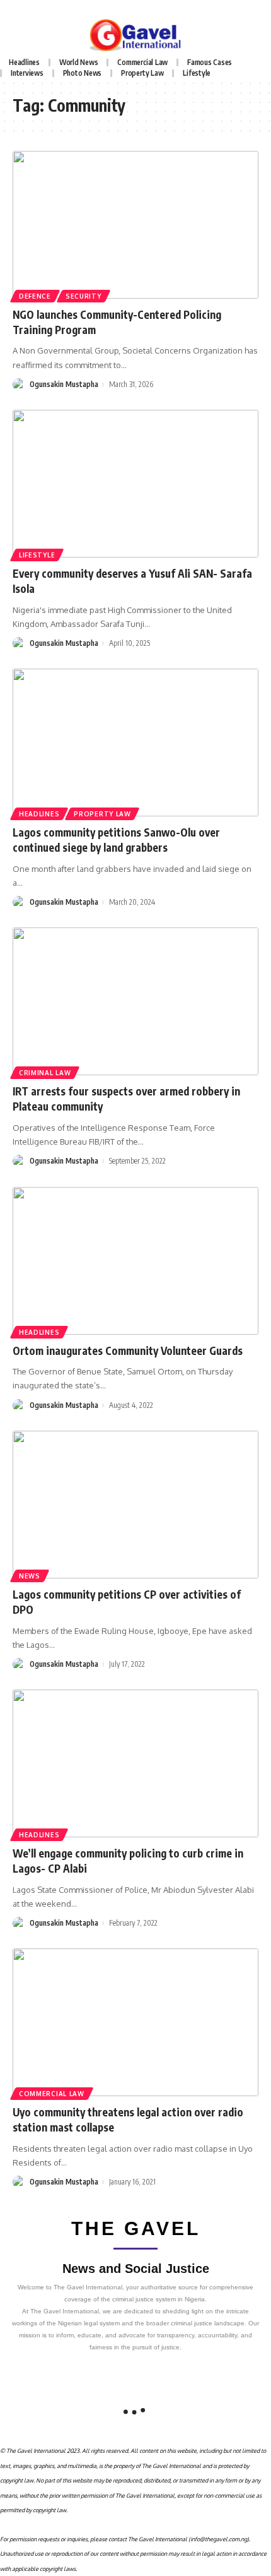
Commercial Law (52, 2094)
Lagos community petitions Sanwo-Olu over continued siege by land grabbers (116, 840)
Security (84, 296)
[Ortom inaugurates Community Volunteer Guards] (135, 1261)
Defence (35, 296)
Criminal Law (45, 1073)
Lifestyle (37, 555)
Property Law (102, 814)
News (30, 1576)
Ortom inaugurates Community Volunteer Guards (128, 1351)
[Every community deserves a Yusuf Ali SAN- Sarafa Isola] (135, 484)
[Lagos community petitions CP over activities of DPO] (135, 1505)
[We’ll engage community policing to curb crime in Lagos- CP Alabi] (135, 1763)
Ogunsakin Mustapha (64, 384)
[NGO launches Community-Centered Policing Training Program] (135, 225)
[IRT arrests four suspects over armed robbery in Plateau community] (135, 1001)
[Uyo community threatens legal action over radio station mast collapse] (135, 2022)
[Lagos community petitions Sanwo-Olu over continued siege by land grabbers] (135, 742)
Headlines (39, 814)
